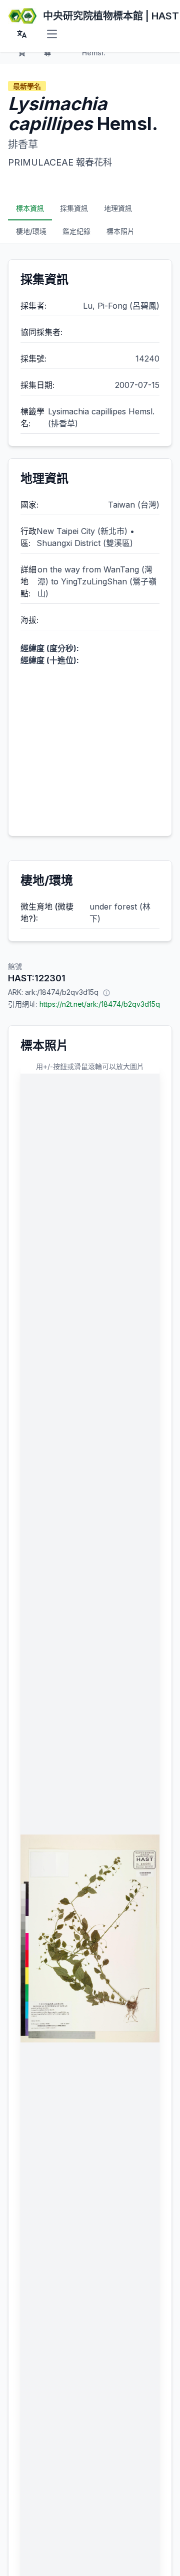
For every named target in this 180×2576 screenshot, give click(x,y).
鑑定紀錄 (76, 231)
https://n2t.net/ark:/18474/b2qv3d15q (100, 1004)
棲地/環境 (31, 231)
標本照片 (120, 231)
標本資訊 (30, 208)
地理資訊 (118, 208)
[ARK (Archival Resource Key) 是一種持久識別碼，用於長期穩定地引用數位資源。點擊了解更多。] (106, 992)
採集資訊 (74, 208)
